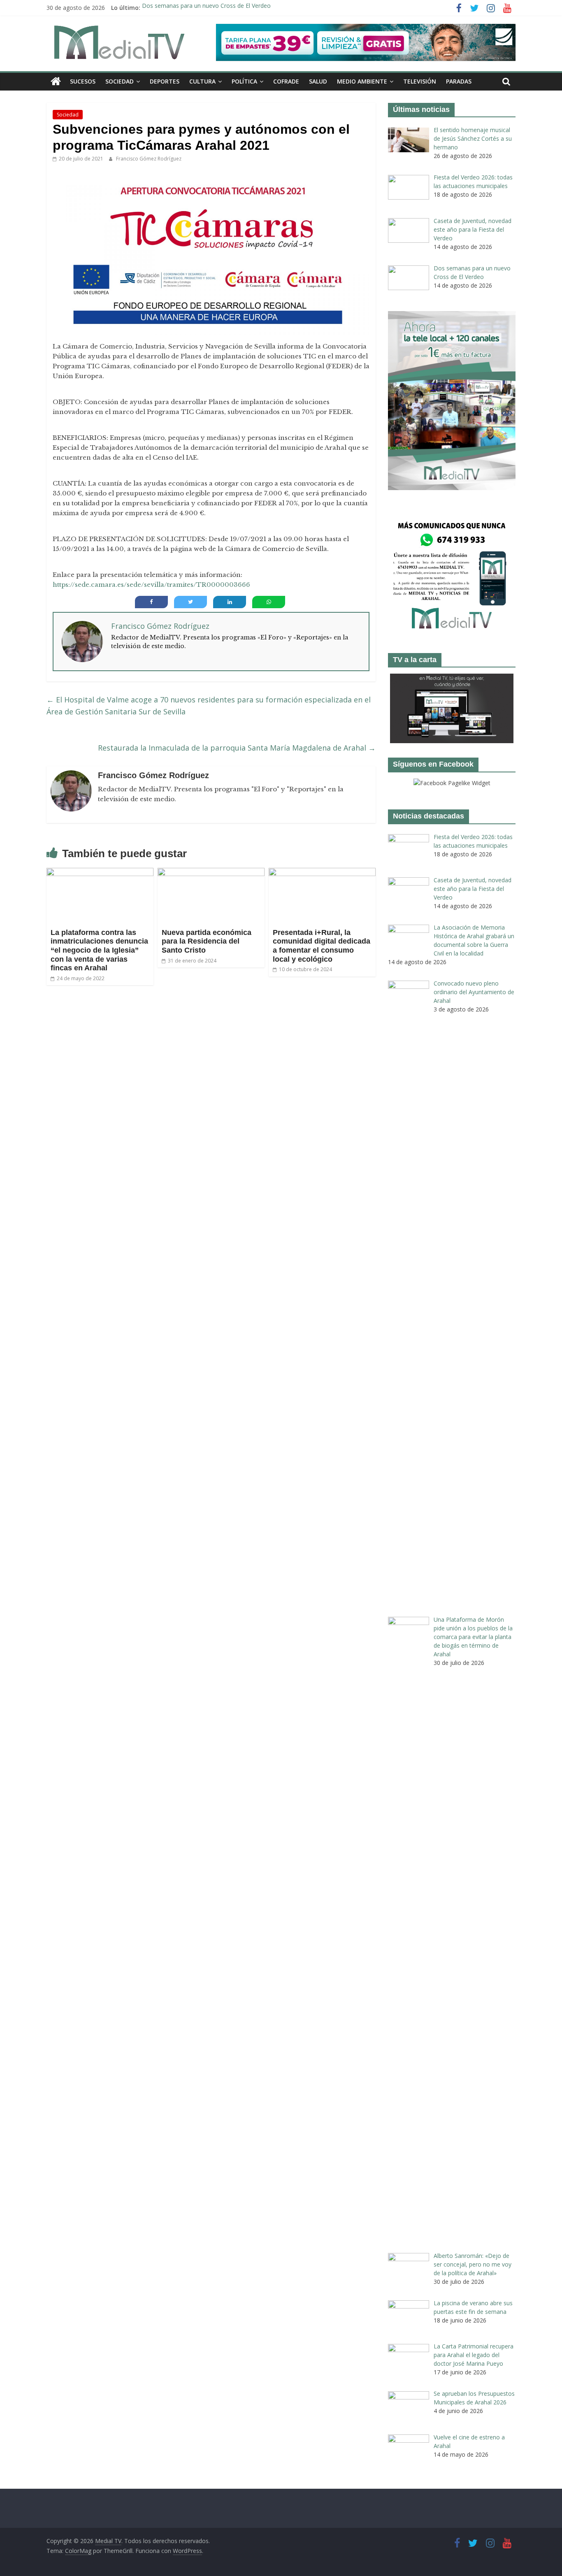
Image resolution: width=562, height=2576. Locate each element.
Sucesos (83, 81)
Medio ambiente (362, 81)
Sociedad (120, 81)
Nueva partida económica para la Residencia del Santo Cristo (207, 941)
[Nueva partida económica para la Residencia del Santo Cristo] (211, 873)
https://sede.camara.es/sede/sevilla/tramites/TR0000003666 (151, 585)
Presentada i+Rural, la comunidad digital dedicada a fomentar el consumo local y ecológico (322, 946)
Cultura (202, 81)
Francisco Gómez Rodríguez (149, 159)
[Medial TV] (56, 81)
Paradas (459, 81)
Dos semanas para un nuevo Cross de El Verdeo (206, 8)
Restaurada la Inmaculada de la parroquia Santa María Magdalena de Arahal (237, 748)
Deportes (165, 81)
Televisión (420, 81)
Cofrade (286, 81)
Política (244, 81)
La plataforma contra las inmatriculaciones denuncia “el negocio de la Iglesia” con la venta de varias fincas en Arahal (99, 950)
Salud (318, 81)
